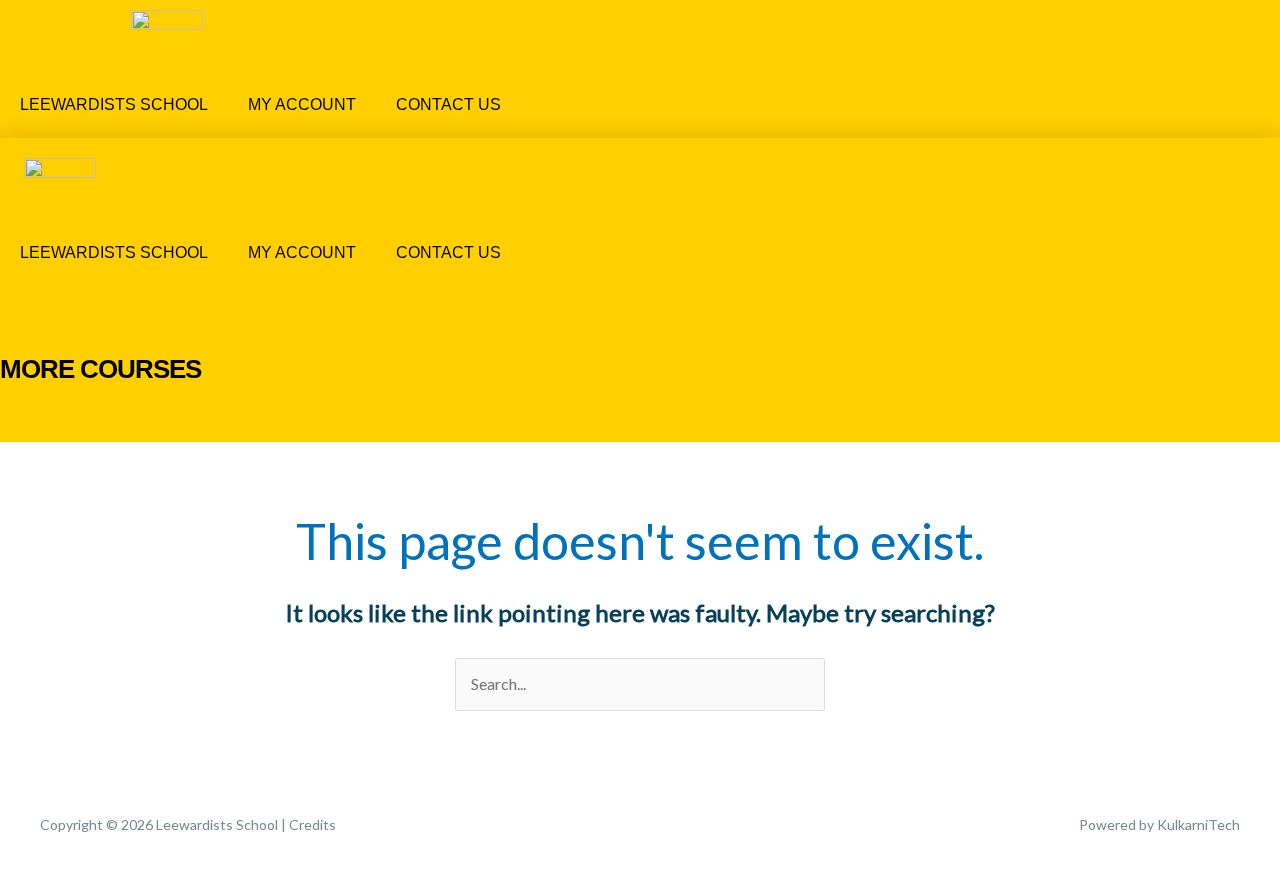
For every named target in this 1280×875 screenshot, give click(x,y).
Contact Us (448, 104)
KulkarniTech (1198, 824)
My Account (302, 104)
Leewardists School (114, 104)
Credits (312, 824)
